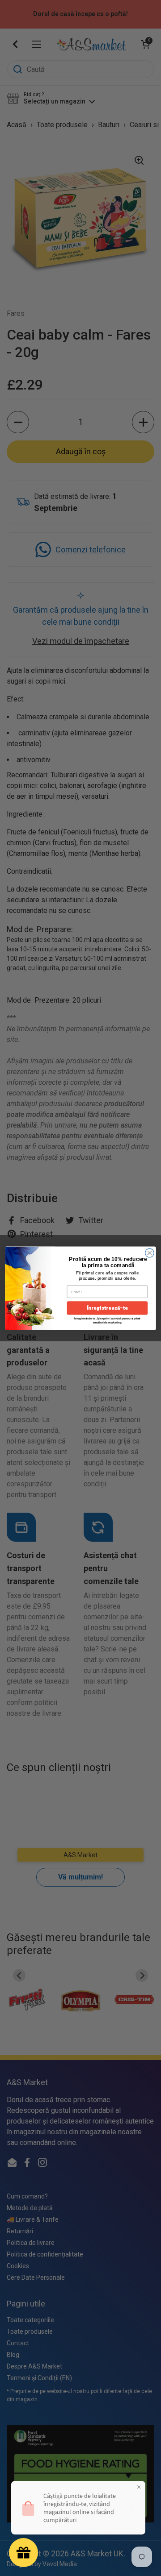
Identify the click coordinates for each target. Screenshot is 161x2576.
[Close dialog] (150, 1253)
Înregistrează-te (107, 1308)
